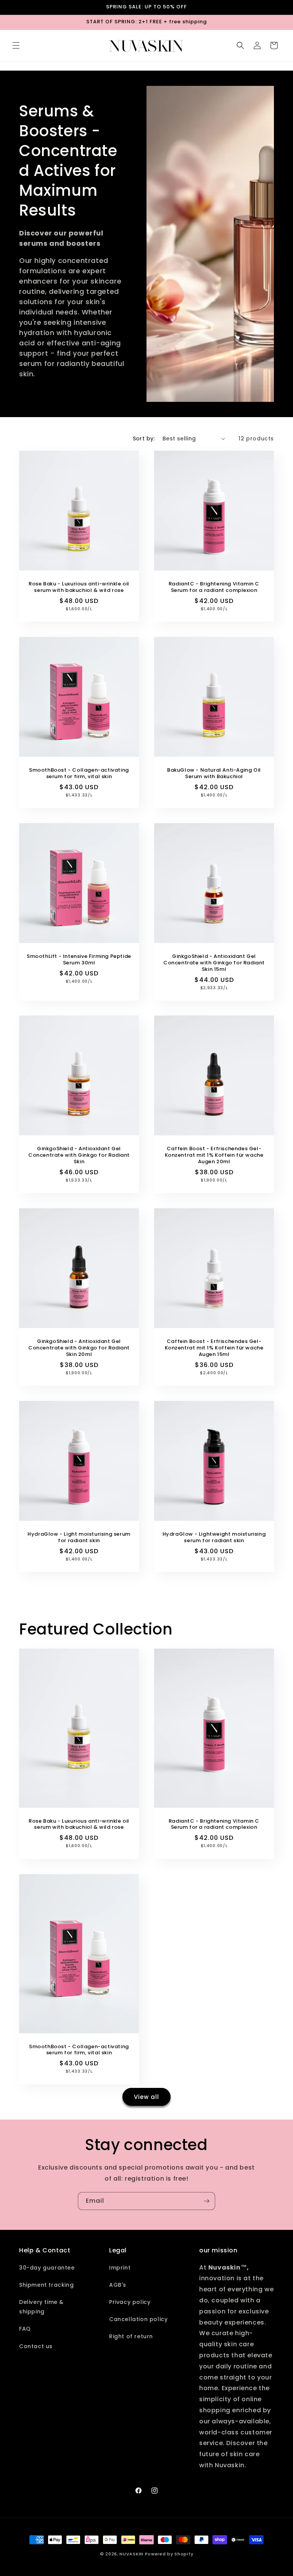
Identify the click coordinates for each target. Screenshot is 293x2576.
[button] (16, 45)
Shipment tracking (46, 2285)
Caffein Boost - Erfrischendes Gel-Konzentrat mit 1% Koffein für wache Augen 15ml (214, 1348)
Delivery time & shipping (41, 2307)
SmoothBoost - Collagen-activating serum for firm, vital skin (79, 774)
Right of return (131, 2336)
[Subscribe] (206, 2201)
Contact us (36, 2346)
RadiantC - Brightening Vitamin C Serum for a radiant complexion (214, 587)
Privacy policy (130, 2302)
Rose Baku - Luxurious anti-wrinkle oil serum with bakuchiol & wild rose (79, 587)
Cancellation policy (138, 2319)
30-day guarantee (47, 2268)
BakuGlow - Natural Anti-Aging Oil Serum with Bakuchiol (214, 774)
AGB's (118, 2285)
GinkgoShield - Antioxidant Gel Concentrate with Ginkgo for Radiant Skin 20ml (79, 1348)
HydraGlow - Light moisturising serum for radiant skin (79, 1538)
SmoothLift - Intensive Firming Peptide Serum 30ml (79, 960)
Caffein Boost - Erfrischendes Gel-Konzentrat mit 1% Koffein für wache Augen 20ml (214, 1155)
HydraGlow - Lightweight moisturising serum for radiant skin (214, 1538)
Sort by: (144, 438)
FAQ (25, 2329)
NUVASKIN (131, 2554)
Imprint (120, 2268)
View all (146, 2097)
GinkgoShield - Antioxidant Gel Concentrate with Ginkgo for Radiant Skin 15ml (214, 963)
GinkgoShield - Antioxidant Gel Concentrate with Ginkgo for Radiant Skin (79, 1155)
